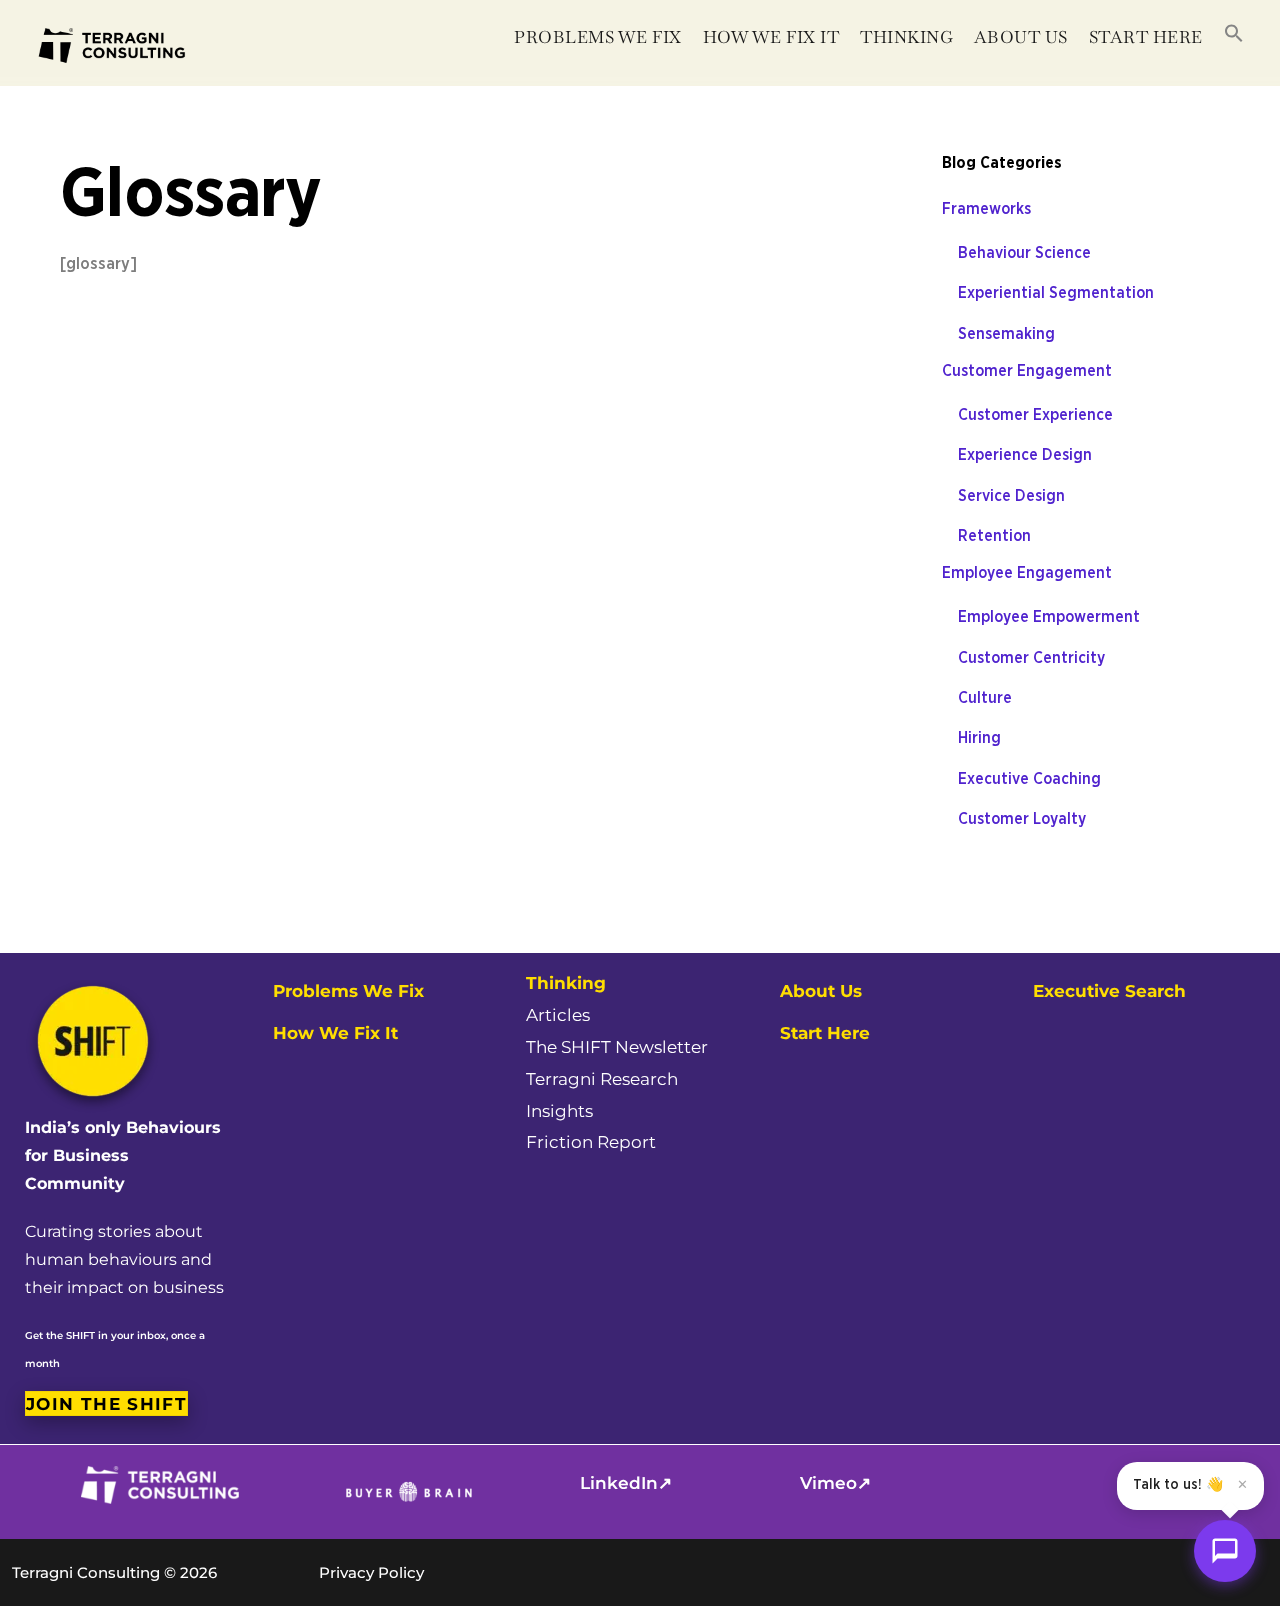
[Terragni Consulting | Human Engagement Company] (110, 81)
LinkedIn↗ (626, 1483)
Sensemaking (1006, 334)
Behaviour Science (1024, 253)
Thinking (906, 37)
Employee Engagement (1027, 573)
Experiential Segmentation (1056, 293)
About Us (821, 991)
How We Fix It (771, 37)
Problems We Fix (598, 37)
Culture (985, 698)
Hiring (979, 738)
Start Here (1146, 37)
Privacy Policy (371, 1572)
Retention (994, 536)
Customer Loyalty (1022, 819)
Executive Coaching (1029, 779)
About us (1021, 37)
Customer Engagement (1027, 371)
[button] (1233, 35)
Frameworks (986, 209)
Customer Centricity (1031, 658)
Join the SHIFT (106, 1403)
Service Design (1011, 496)
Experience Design (1025, 455)
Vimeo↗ (835, 1483)
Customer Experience (1035, 415)
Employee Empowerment (1049, 617)
